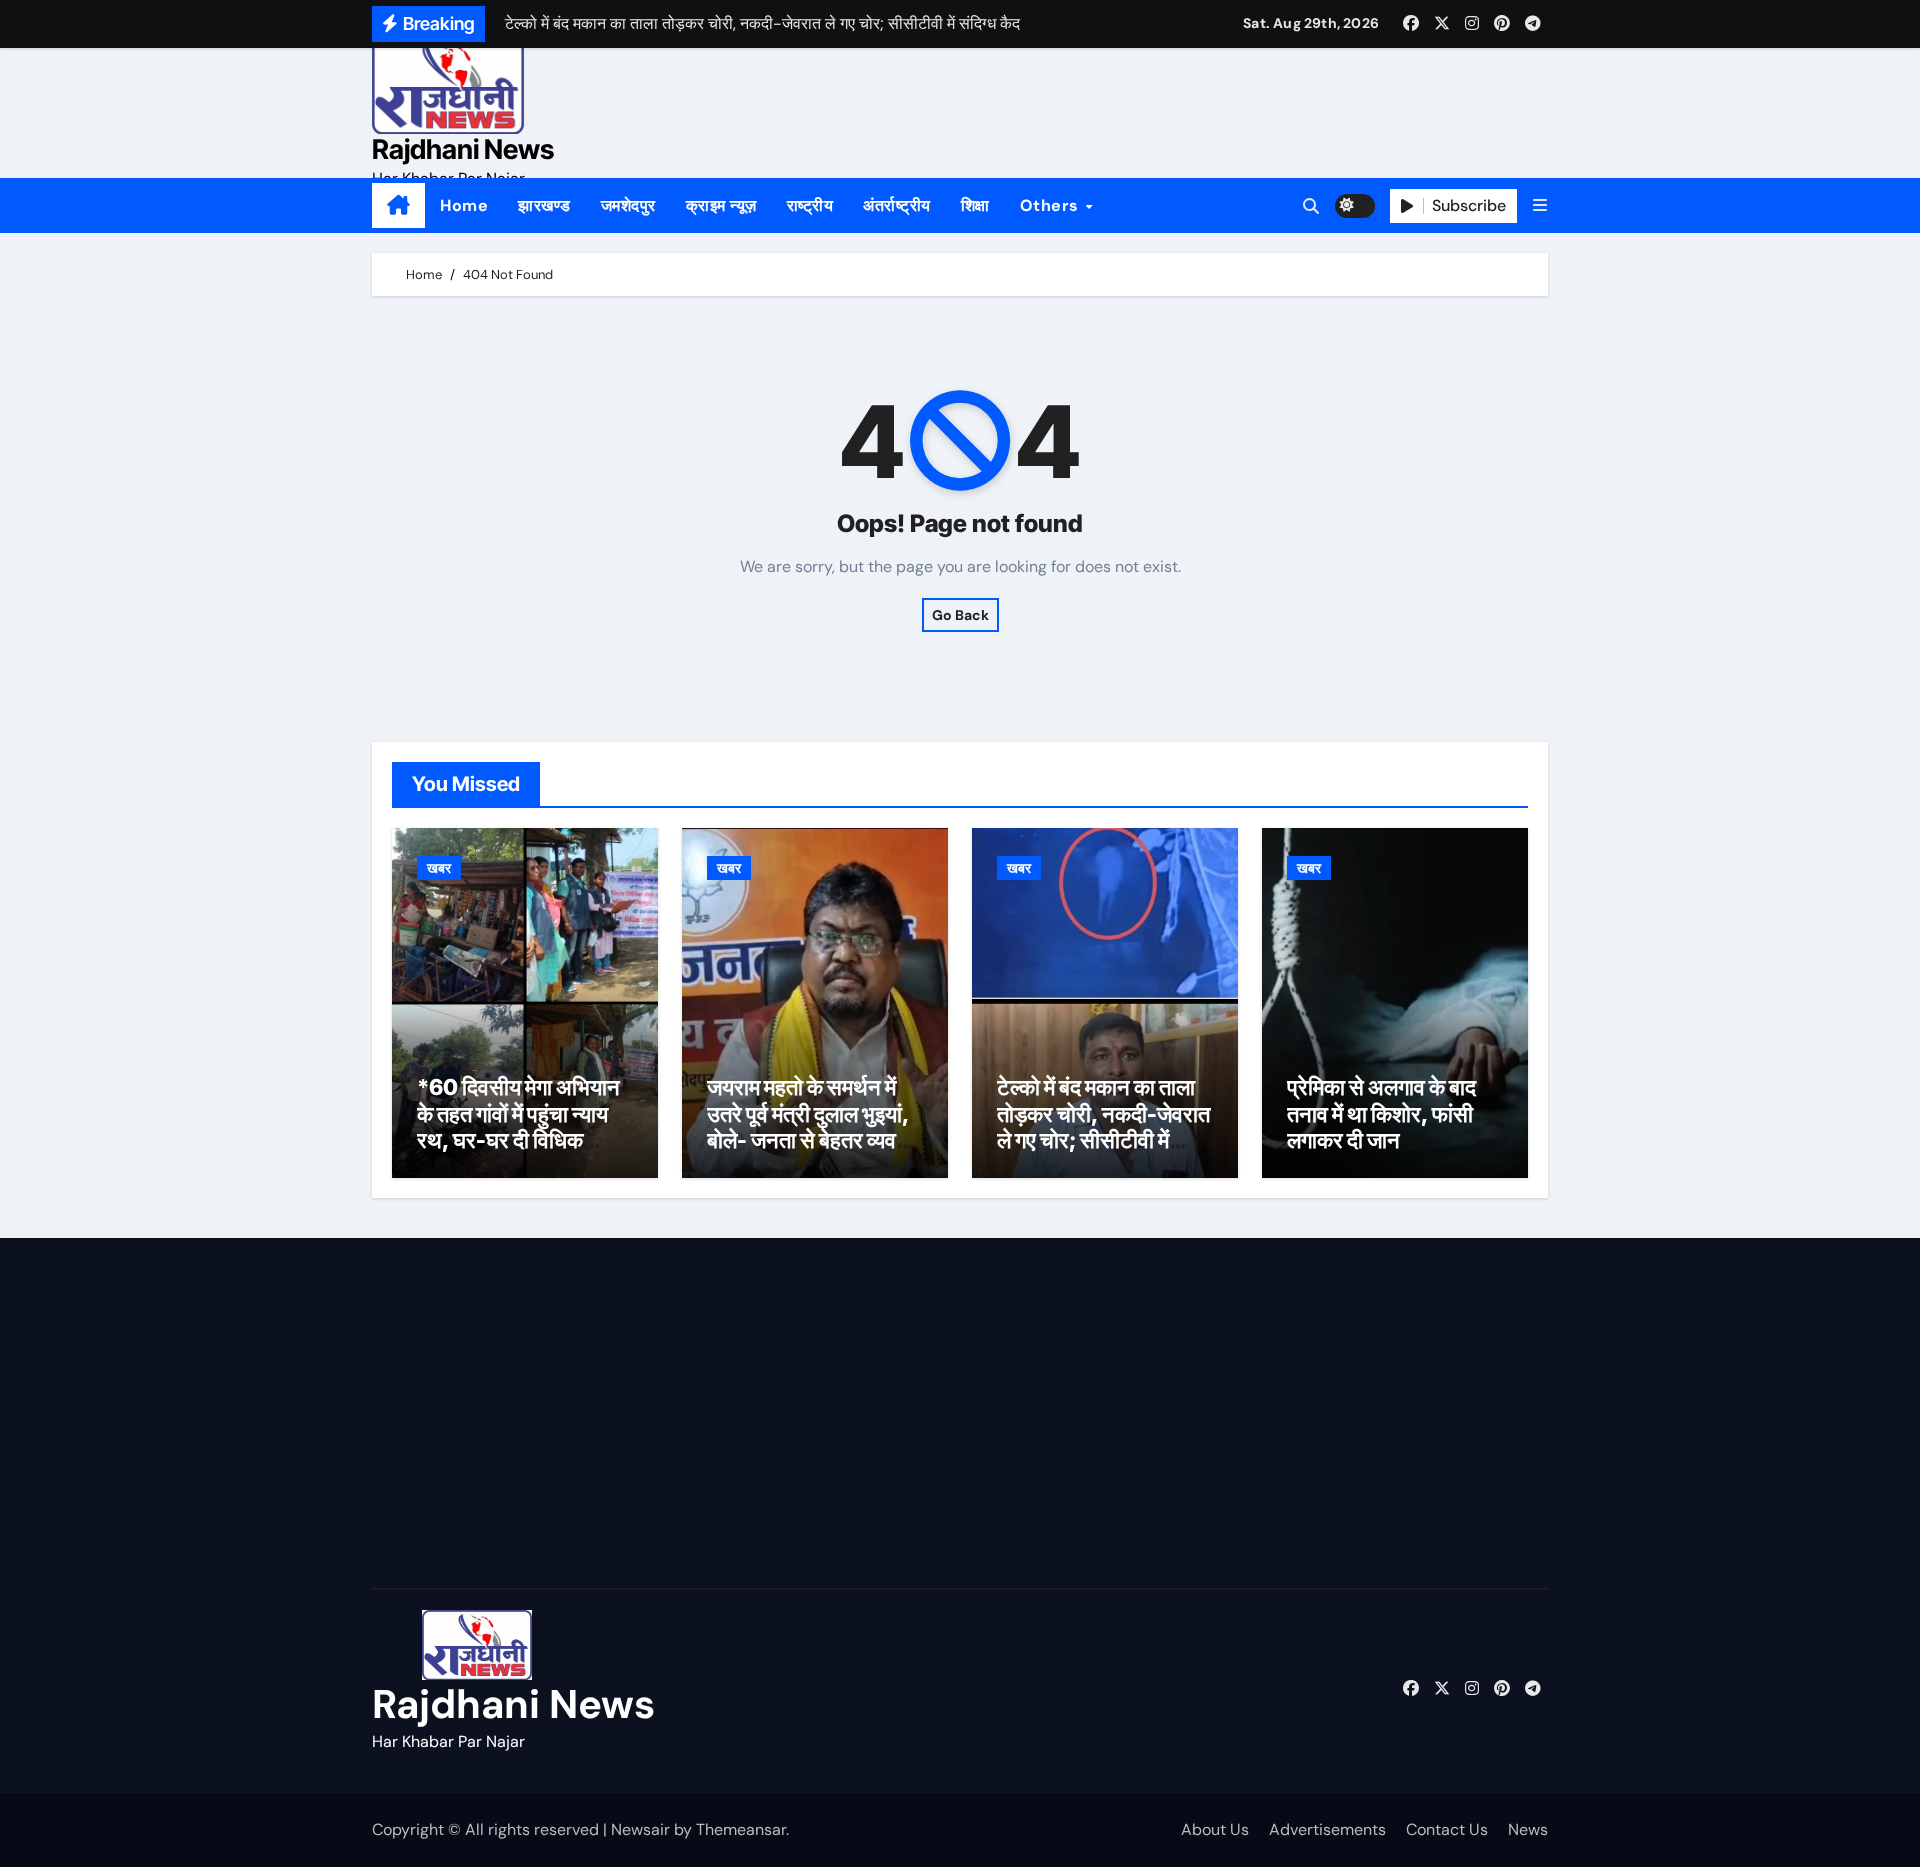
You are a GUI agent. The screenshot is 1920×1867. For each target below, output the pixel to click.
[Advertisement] (563, 1418)
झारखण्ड (544, 205)
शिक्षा (975, 205)
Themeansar (741, 1829)
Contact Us (1447, 1829)
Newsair (640, 1829)
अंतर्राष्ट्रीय (897, 205)
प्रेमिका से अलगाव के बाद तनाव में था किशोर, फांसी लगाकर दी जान (1381, 1113)
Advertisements (1327, 1829)
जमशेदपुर (628, 205)
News (1528, 1829)
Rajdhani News (463, 149)
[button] (1540, 205)
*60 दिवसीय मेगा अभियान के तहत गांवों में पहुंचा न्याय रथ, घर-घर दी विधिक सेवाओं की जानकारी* (518, 1126)
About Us (1215, 1829)
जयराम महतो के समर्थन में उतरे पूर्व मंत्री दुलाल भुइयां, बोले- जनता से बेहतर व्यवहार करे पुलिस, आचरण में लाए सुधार (814, 1140)
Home (464, 205)
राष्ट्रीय (810, 205)
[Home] (398, 206)
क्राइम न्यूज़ (721, 205)
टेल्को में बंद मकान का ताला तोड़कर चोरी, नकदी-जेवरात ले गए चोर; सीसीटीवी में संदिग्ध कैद (1103, 1126)
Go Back (960, 615)
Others (1052, 205)
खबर (439, 868)
